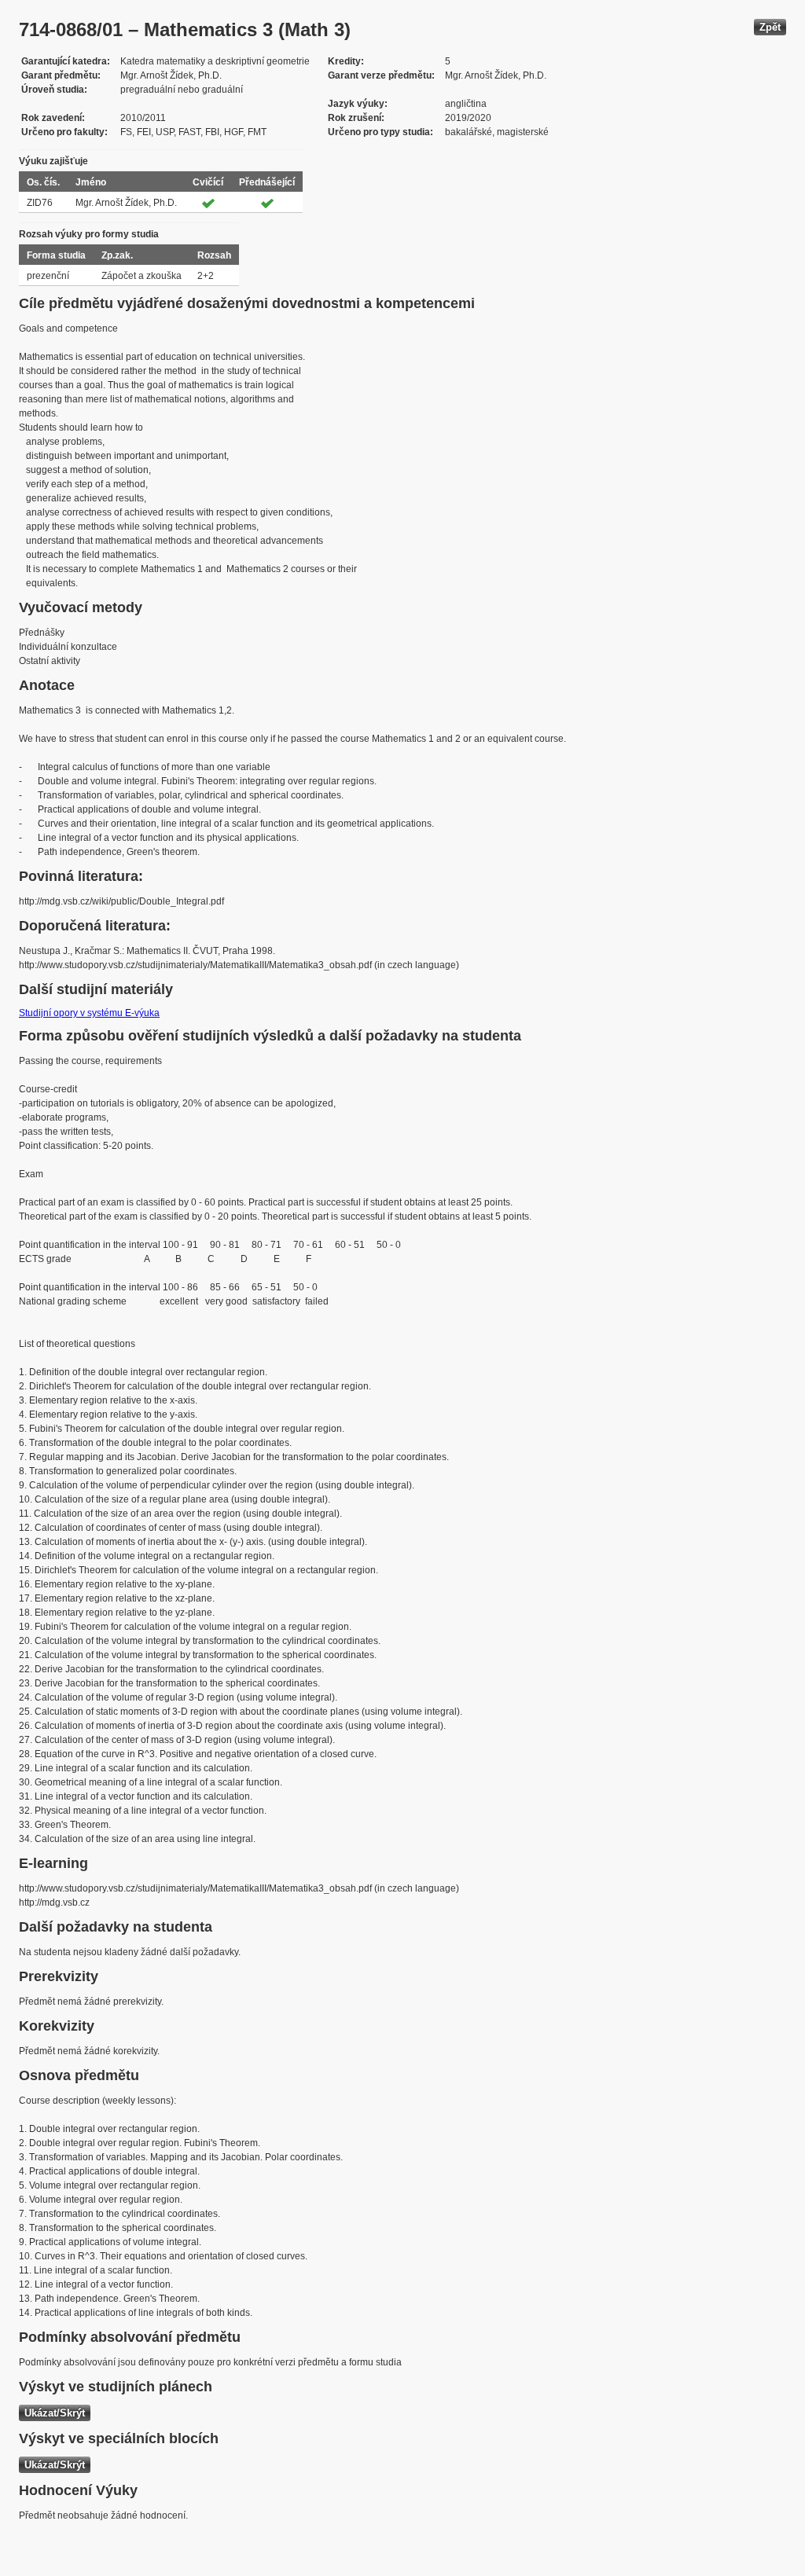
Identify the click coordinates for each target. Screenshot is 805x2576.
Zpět (770, 27)
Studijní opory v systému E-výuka (89, 1013)
